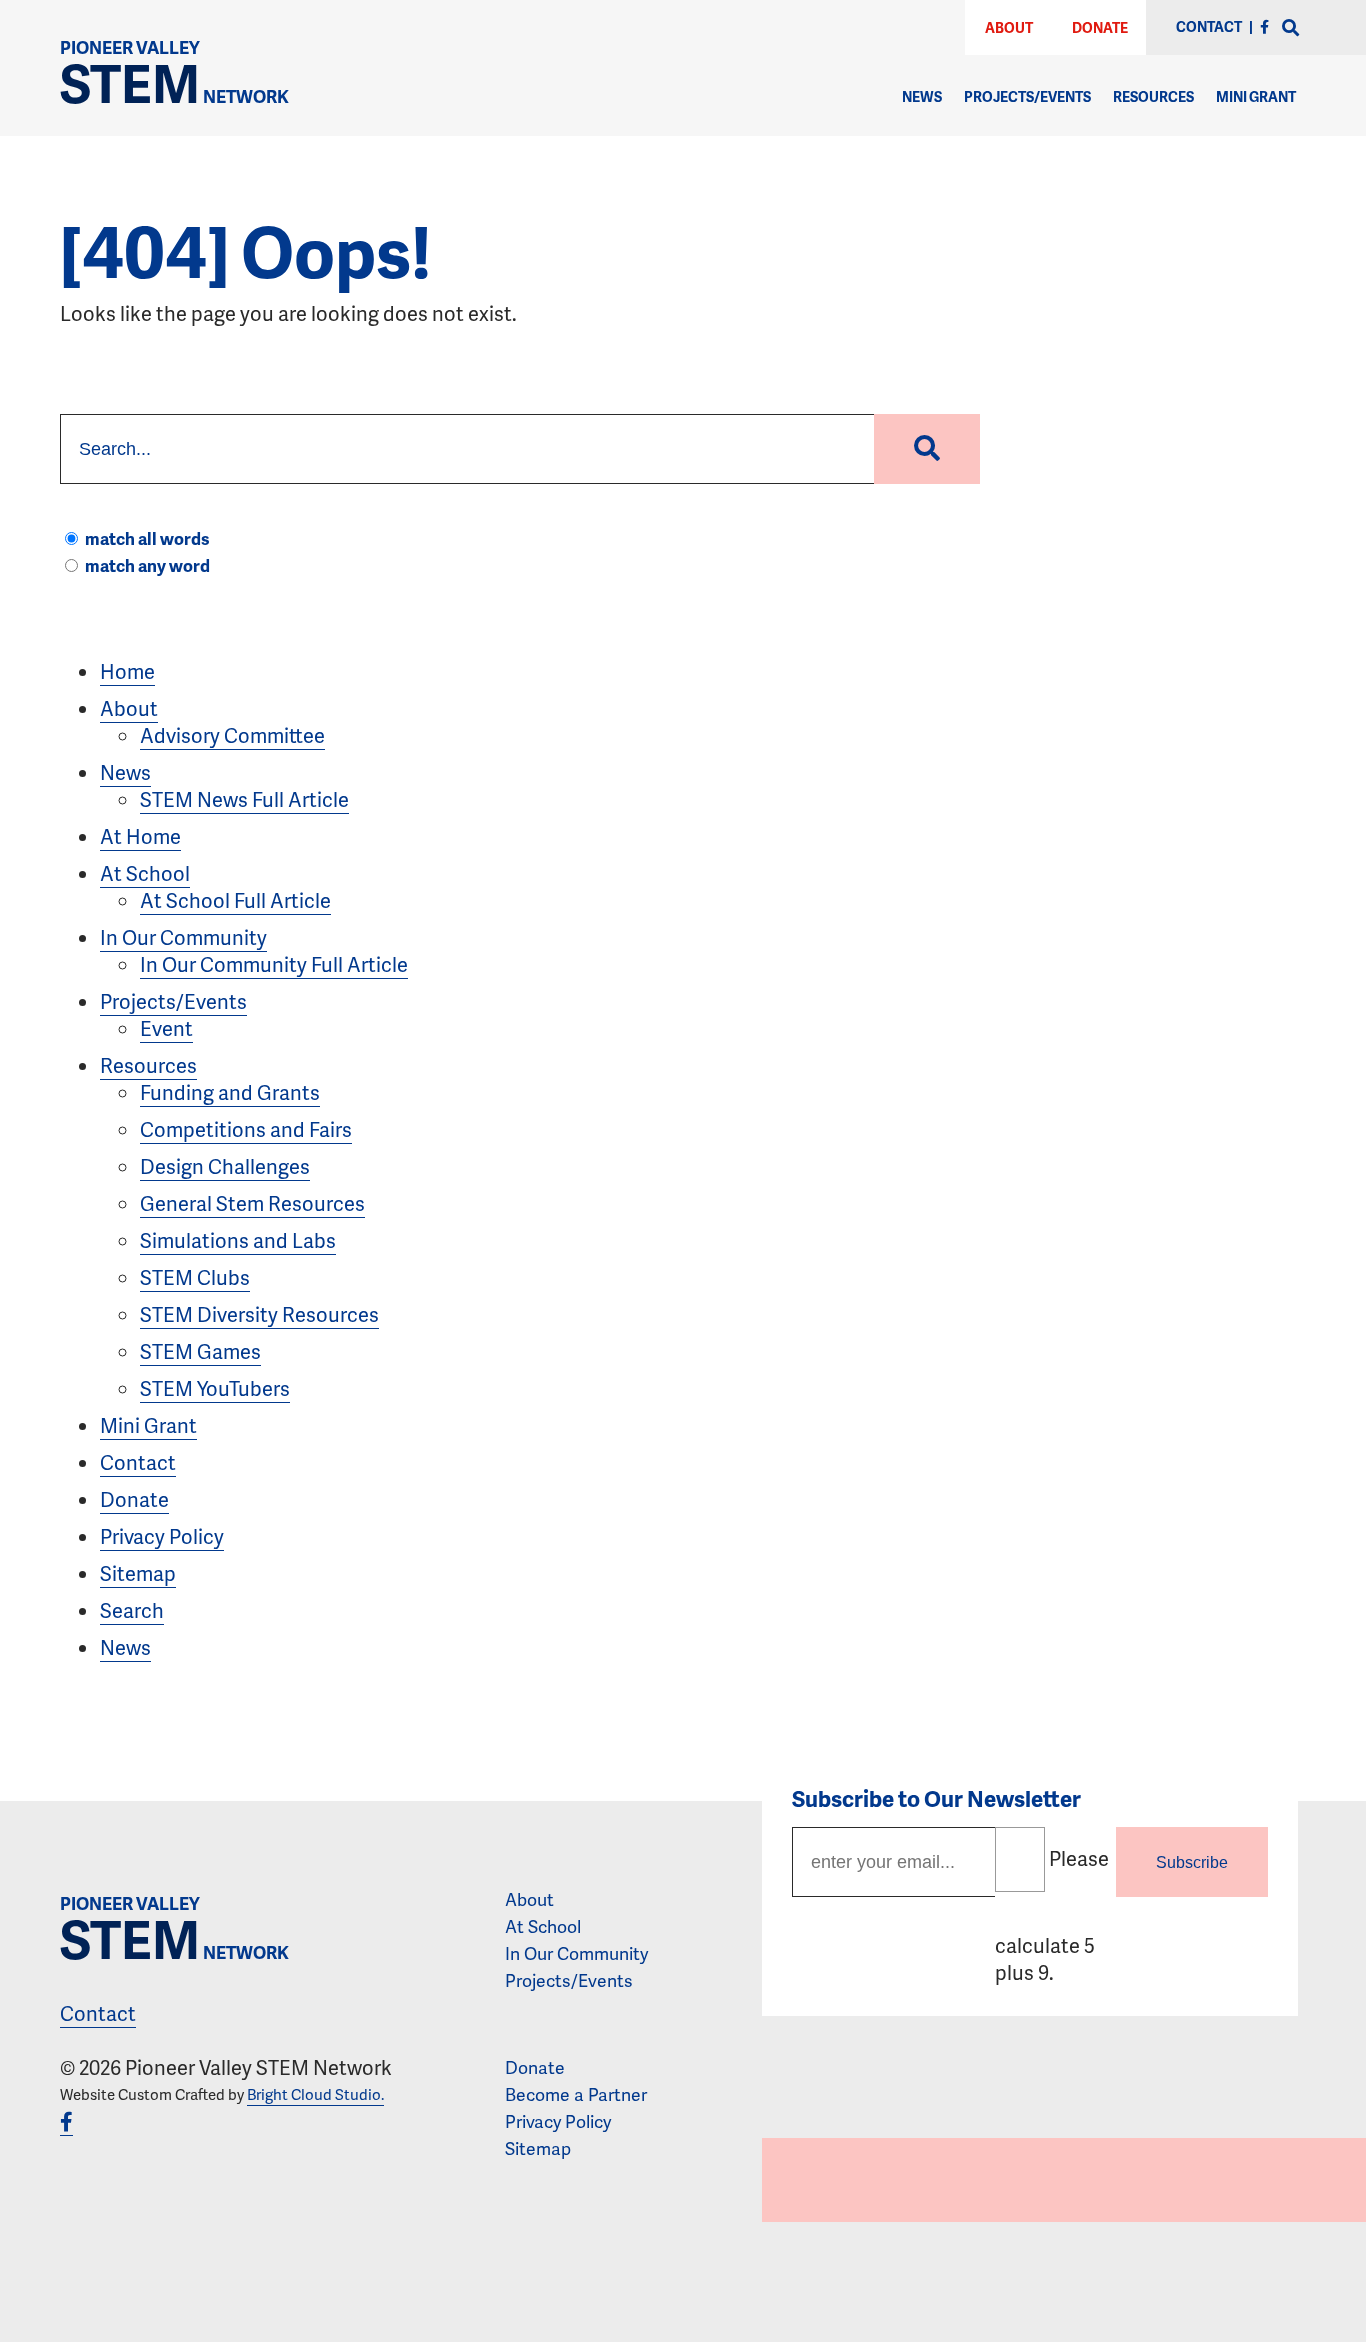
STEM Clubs (195, 1277)
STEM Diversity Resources (259, 1314)
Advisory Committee (232, 735)
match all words (147, 538)
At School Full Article (235, 900)
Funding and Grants (230, 1092)
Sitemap (138, 1573)
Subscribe (1192, 1862)
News (922, 96)
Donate (1100, 27)
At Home (140, 836)
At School (145, 873)
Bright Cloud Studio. (315, 2094)
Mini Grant (1256, 96)
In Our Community (183, 937)
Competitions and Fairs (246, 1129)
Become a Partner (576, 2094)
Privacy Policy (162, 1536)
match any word (147, 565)
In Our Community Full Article (274, 964)
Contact (138, 1462)
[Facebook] (1264, 26)
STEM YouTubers (215, 1388)
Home (127, 671)
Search (132, 1610)
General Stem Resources (252, 1203)
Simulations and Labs (238, 1240)
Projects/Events (1027, 96)
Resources (1153, 96)
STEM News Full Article (244, 799)
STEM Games (200, 1351)
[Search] (1291, 28)
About (1009, 27)
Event (166, 1028)
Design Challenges (225, 1166)
